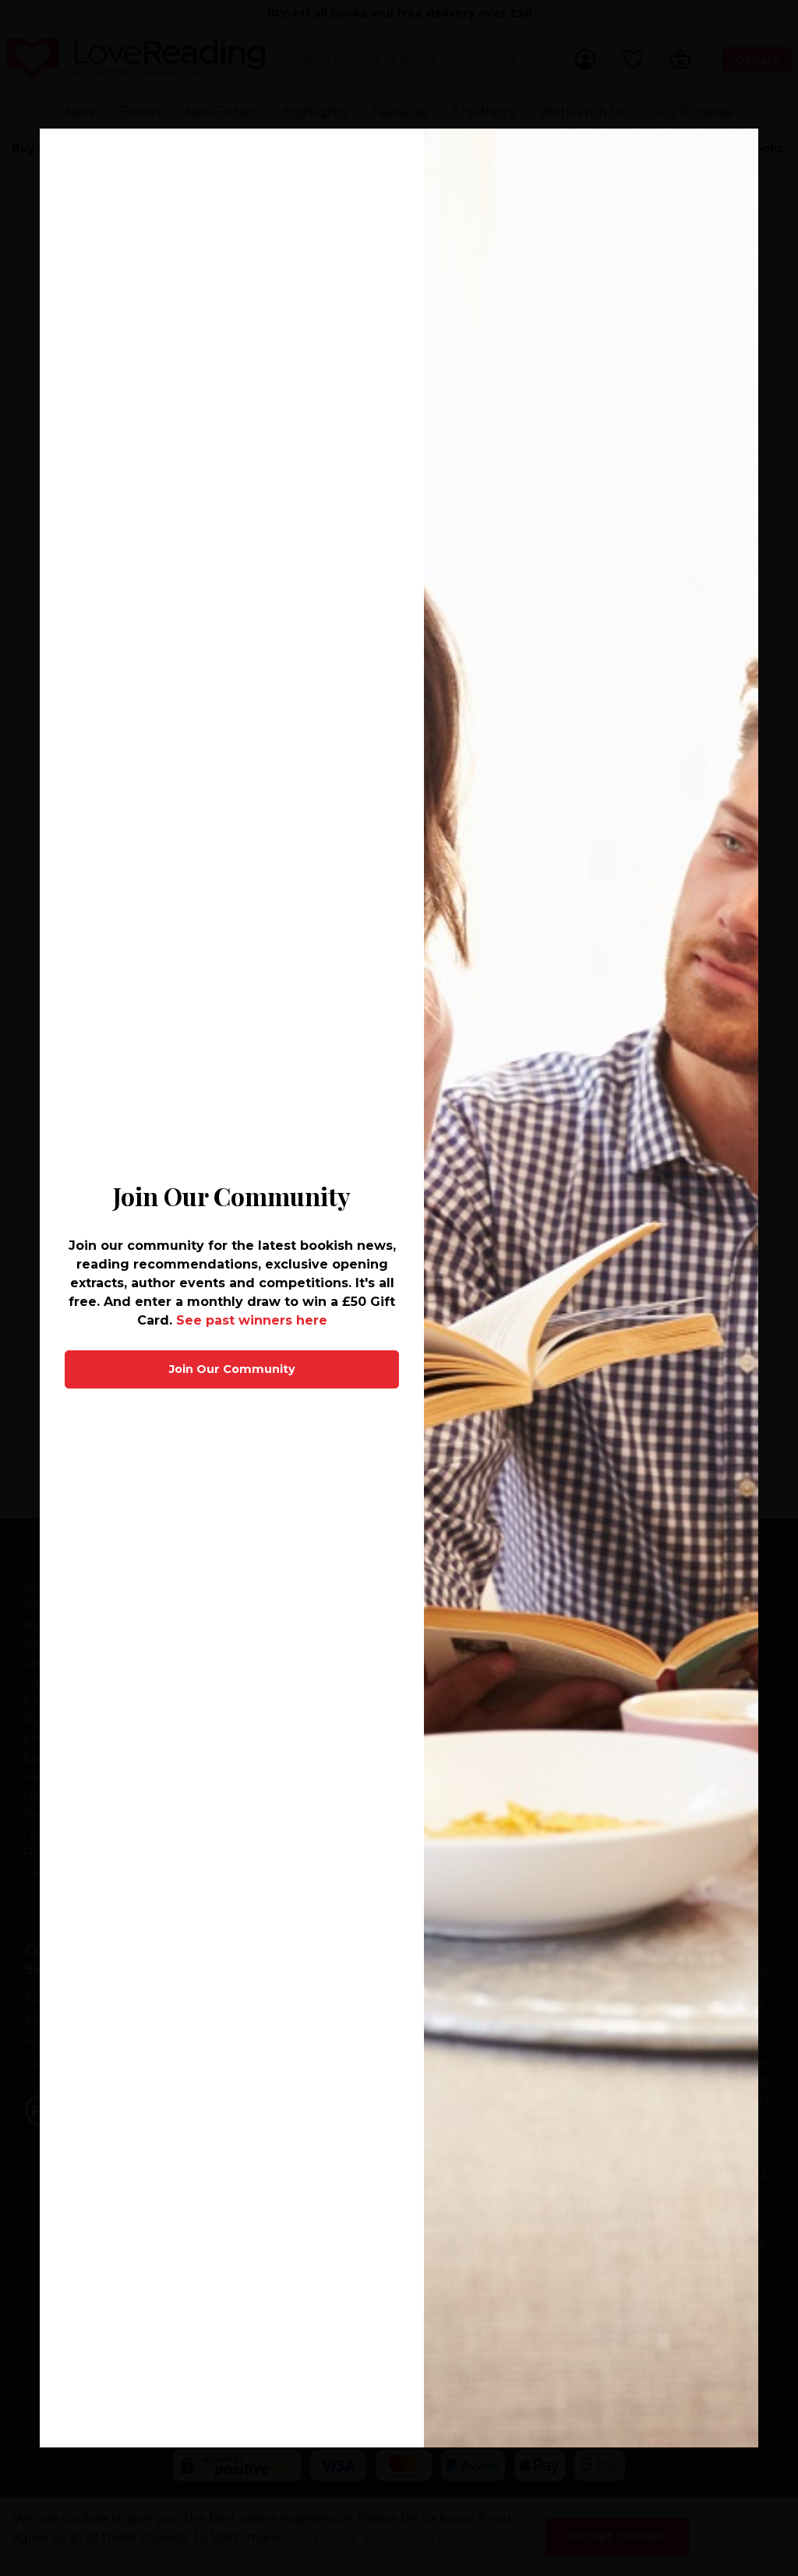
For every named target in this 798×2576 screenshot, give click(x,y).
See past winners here (252, 1320)
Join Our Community (232, 1369)
